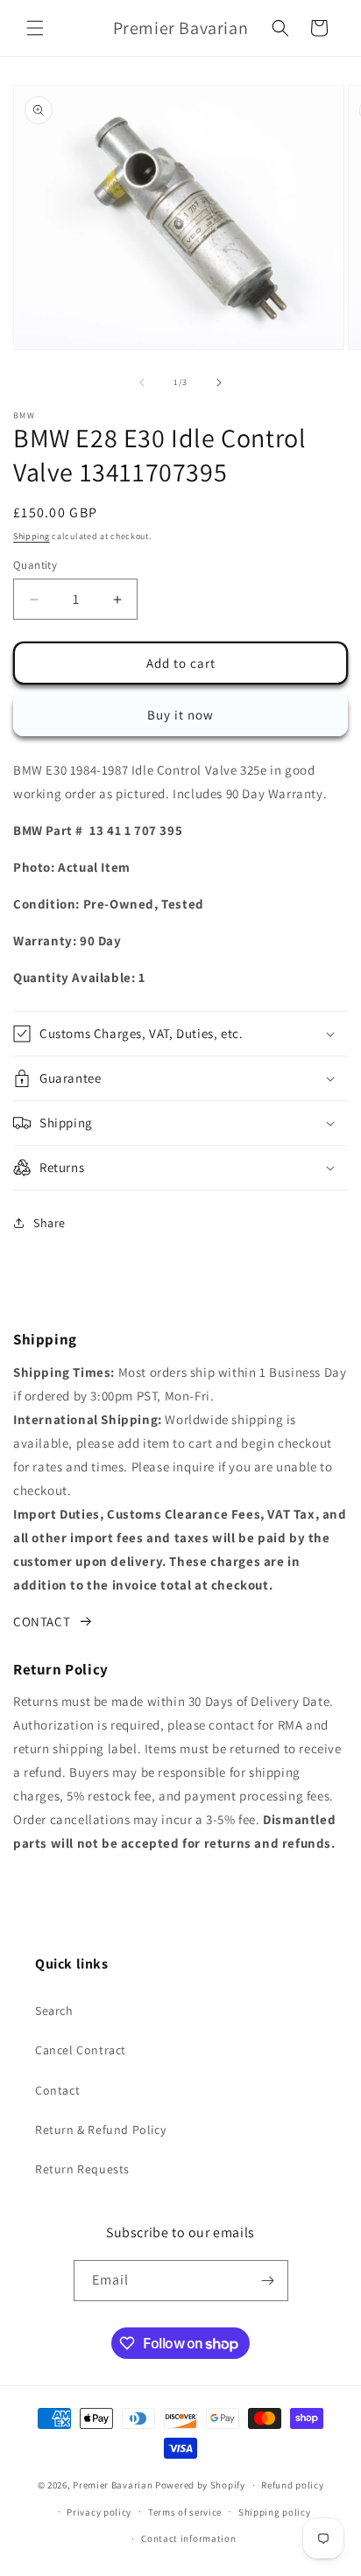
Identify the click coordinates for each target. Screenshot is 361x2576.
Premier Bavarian (113, 2485)
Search (54, 2011)
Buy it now (180, 715)
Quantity (35, 565)
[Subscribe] (268, 2281)
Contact (57, 2090)
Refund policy (292, 2485)
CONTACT (42, 1621)
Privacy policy (99, 2512)
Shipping (32, 536)
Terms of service (185, 2512)
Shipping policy (275, 2512)
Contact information (188, 2538)
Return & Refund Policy (100, 2130)
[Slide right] (219, 383)
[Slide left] (142, 383)
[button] (35, 28)
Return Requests (82, 2169)
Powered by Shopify (200, 2485)
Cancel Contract (81, 2050)
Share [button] (50, 1223)
